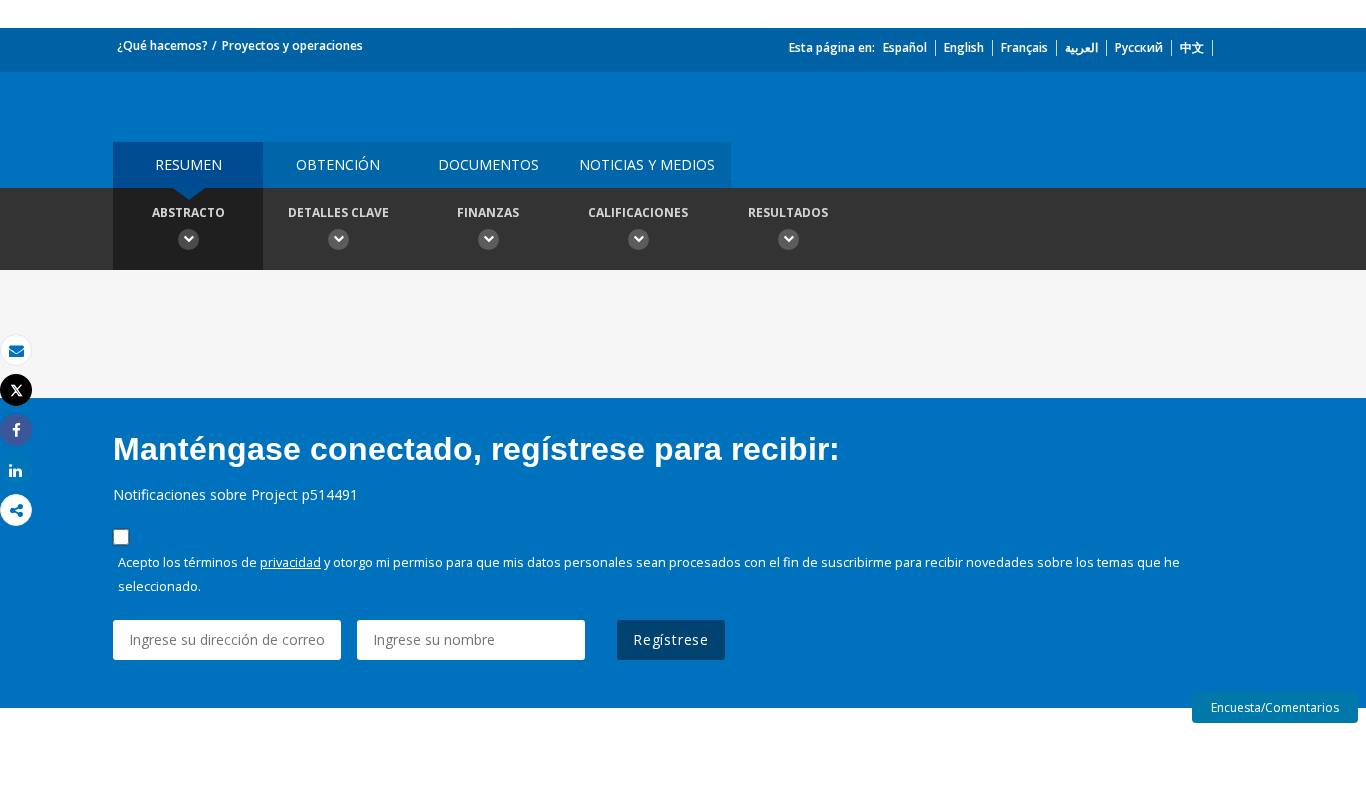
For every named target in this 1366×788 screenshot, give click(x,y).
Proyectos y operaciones (292, 45)
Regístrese (671, 639)
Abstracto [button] (188, 212)
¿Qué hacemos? (162, 45)
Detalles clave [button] (338, 212)
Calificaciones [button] (638, 212)
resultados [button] (788, 212)
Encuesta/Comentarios (1275, 707)
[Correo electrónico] (16, 350)
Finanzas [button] (488, 212)
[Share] (16, 430)
